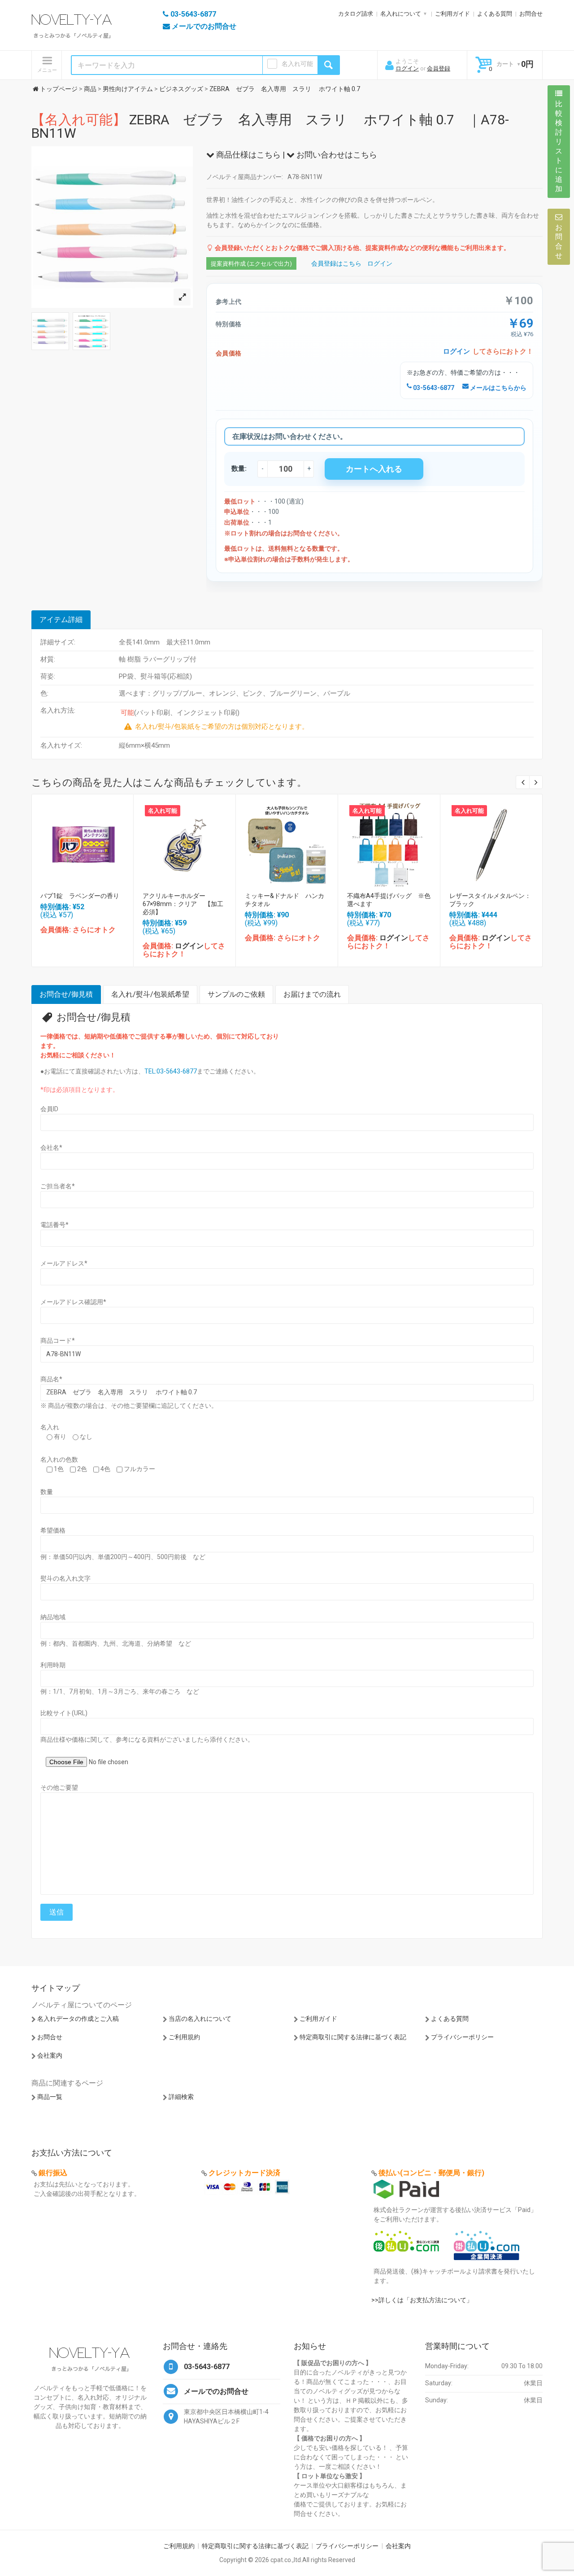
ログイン (407, 68)
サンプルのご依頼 (236, 994)
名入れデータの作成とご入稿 (78, 2019)
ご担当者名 (58, 1186)
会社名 (51, 1148)
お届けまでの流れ (312, 994)
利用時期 (53, 1665)
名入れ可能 (297, 64)
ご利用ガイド (452, 14)
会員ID (49, 1109)
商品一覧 (50, 2097)
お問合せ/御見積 (66, 994)
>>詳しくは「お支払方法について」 (422, 2300)
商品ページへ (82, 843)
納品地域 (53, 1617)
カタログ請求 (356, 14)
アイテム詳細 (61, 620)
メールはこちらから (498, 388)
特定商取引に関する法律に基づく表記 (353, 2037)
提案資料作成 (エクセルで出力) (251, 264)
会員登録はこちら (336, 263)
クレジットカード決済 (244, 2173)
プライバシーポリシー (462, 2037)
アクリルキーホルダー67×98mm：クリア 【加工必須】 (183, 904)
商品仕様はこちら (248, 155)
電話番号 (54, 1225)
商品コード (58, 1341)
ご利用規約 (184, 2037)
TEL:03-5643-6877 (171, 1071)
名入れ (50, 1427)
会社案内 (50, 2055)
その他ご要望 (59, 1787)
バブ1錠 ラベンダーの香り (80, 896)
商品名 (51, 1379)
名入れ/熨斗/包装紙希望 (150, 994)
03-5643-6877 (433, 388)
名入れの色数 (59, 1459)
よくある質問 (495, 14)
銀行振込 (53, 2173)
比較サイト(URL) (64, 1713)
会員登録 (439, 68)
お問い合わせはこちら (336, 155)
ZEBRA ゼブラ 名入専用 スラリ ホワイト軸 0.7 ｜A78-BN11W (270, 126)
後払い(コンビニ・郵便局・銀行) (431, 2173)
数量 (47, 1492)
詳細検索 (181, 2097)
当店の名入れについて (200, 2019)
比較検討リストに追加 (559, 146)
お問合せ (531, 14)
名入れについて (401, 14)
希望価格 (53, 1530)
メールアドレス (64, 1263)
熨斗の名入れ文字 (65, 1578)
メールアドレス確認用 (73, 1302)
